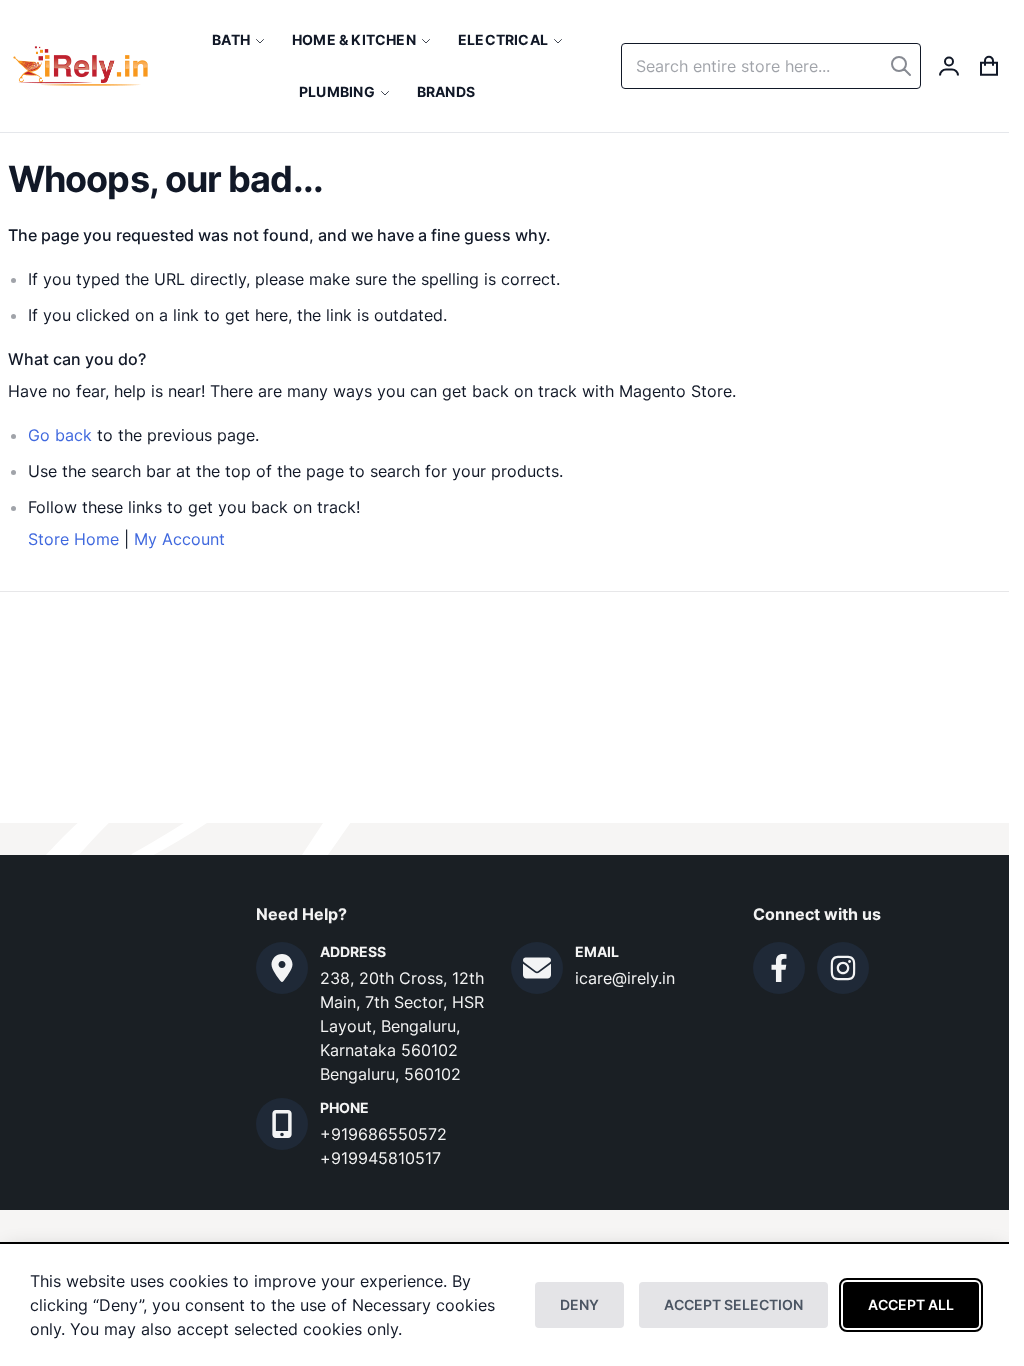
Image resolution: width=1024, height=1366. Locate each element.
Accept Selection (733, 1304)
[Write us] (537, 968)
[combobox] (771, 66)
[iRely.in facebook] (779, 968)
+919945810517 (380, 1158)
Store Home (73, 539)
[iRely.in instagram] (843, 968)
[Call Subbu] (282, 1124)
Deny (579, 1304)
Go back (60, 435)
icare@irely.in (625, 978)
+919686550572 (383, 1134)
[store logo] (80, 66)
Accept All (911, 1304)
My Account (179, 539)
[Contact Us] (282, 968)
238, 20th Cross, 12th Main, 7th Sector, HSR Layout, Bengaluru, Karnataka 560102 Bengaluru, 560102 (402, 1026)
